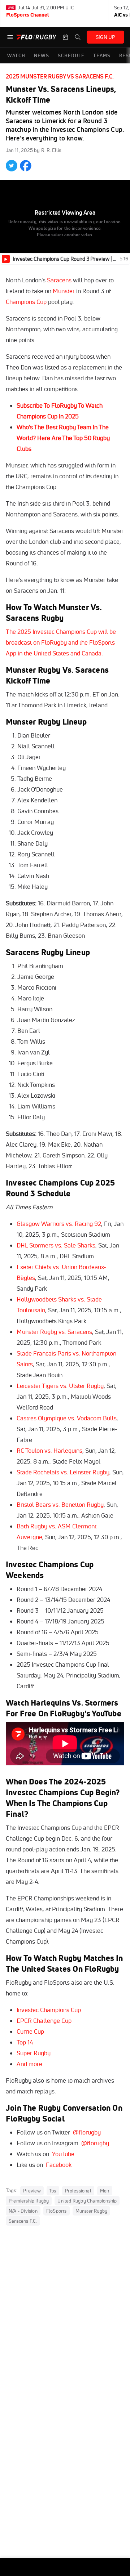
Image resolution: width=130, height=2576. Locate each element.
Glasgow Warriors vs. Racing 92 (59, 1224)
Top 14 (25, 2042)
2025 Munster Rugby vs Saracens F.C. (60, 76)
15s (53, 2191)
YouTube (63, 2154)
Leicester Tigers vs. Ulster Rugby (60, 1386)
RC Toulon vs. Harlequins (49, 1450)
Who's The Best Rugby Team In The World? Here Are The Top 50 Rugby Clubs (63, 438)
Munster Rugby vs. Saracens (54, 1332)
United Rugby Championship (87, 2201)
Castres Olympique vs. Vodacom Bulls (67, 1418)
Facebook (59, 2165)
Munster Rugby (92, 2211)
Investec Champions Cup (49, 2010)
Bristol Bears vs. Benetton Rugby (60, 1504)
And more (29, 2064)
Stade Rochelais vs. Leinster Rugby (63, 1472)
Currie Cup (30, 2031)
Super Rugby (34, 2053)
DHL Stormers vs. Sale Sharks (56, 1245)
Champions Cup (26, 302)
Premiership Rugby (29, 2201)
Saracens (59, 280)
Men (105, 2191)
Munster (64, 291)
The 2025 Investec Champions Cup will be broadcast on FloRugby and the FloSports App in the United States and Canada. (61, 642)
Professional (78, 2191)
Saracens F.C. (23, 2221)
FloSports (57, 2211)
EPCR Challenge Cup (44, 2021)
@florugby (87, 2132)
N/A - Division (23, 2211)
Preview (32, 2191)
